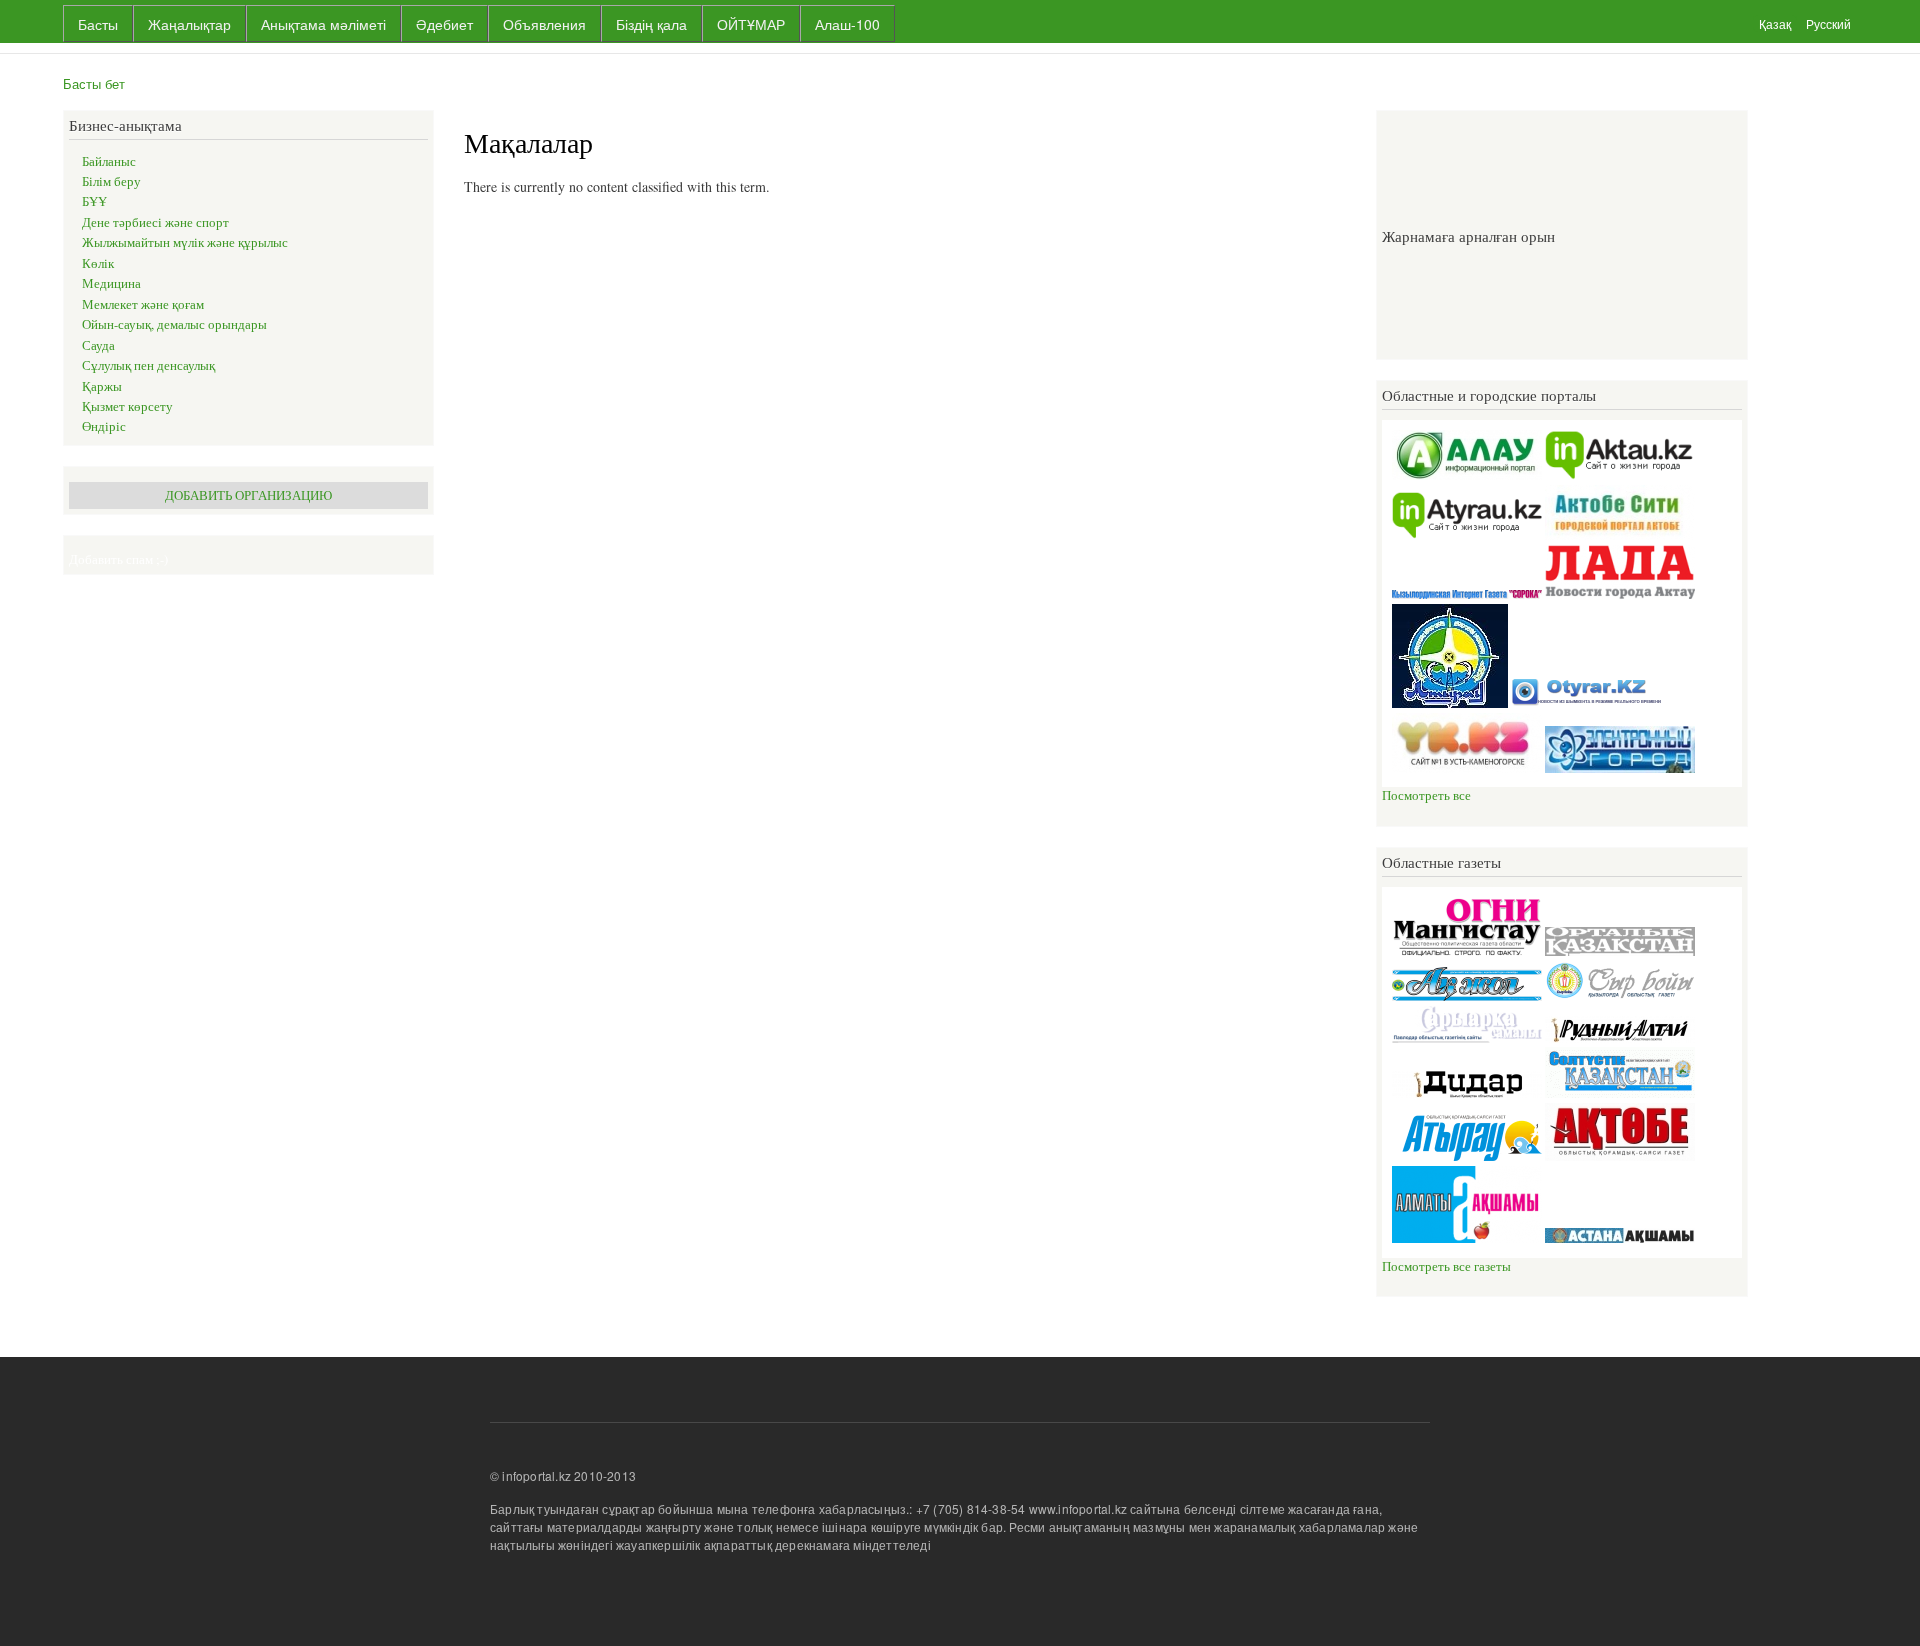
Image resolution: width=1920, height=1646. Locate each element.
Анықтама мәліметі (323, 24)
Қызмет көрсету (127, 406)
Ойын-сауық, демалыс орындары (174, 324)
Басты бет (94, 83)
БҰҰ (94, 201)
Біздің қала (651, 24)
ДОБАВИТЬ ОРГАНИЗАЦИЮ (248, 495)
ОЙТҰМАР (751, 24)
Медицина (111, 283)
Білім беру (111, 181)
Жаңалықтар (189, 24)
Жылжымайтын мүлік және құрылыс (185, 242)
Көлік (98, 263)
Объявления (544, 24)
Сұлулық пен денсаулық (148, 365)
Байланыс (109, 161)
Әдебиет (444, 24)
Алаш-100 (847, 24)
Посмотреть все (1426, 795)
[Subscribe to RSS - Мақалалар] (472, 232)
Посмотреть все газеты (1446, 1266)
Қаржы (102, 386)
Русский (1828, 23)
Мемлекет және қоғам (143, 304)
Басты (98, 24)
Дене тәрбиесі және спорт (155, 222)
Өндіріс (104, 426)
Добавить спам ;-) (118, 559)
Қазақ (1775, 23)
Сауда (98, 345)
